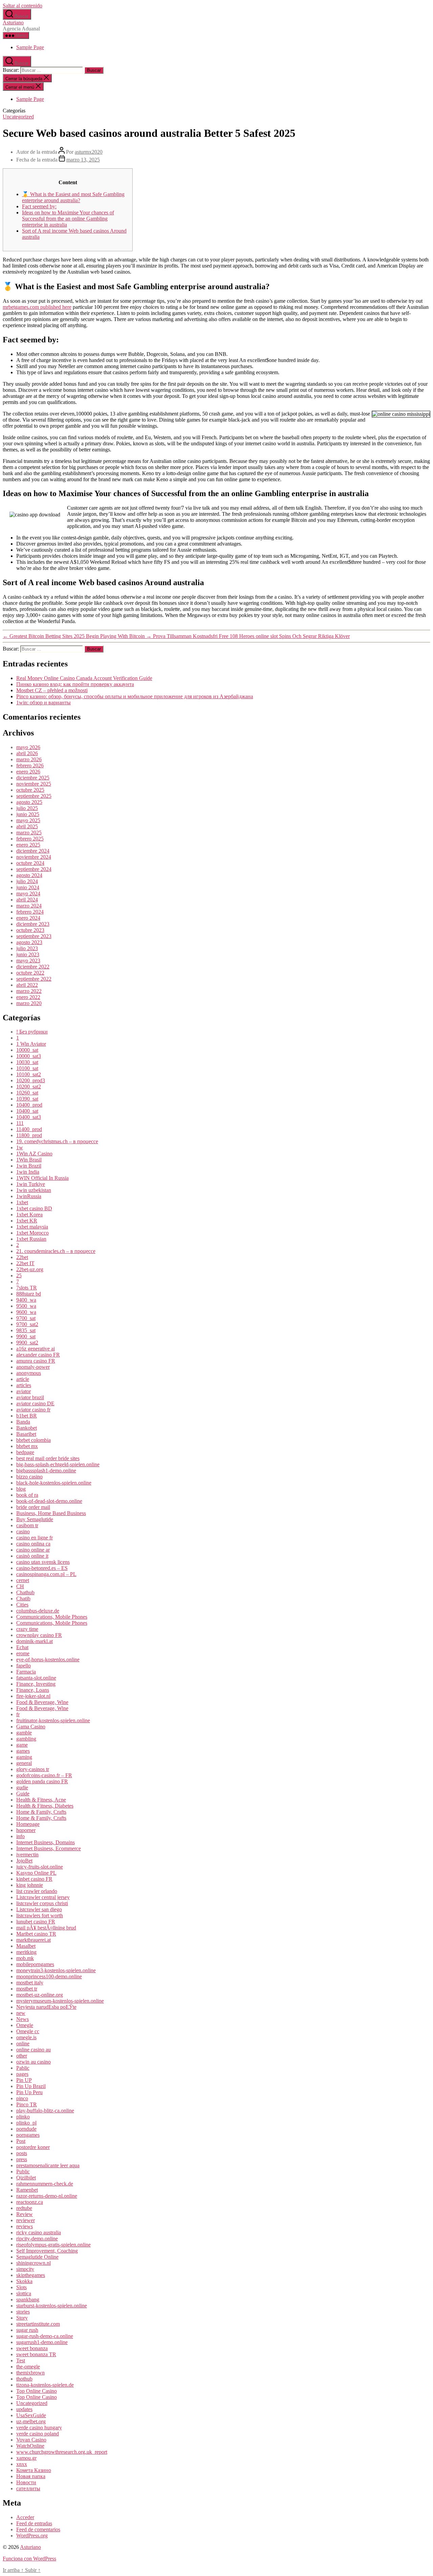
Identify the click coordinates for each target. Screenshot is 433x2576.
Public (23, 2171)
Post (21, 2141)
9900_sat (26, 1336)
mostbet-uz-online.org (40, 1995)
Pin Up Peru (29, 2092)
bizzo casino (29, 1477)
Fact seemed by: (39, 206)
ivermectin (27, 1855)
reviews (25, 2226)
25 (19, 1275)
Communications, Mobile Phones (52, 1617)
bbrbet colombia (33, 1440)
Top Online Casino (37, 2391)
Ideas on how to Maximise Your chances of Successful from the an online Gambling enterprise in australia (68, 219)
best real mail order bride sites (48, 1458)
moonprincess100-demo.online (49, 1976)
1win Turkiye (31, 1184)
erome (23, 1653)
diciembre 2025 (33, 778)
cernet (23, 1580)
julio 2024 (27, 881)
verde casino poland (38, 2434)
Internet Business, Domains (45, 1842)
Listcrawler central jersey (43, 1897)
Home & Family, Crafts (41, 1812)
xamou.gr (26, 2458)
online (23, 2043)
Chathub (25, 1592)
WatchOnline (30, 2446)
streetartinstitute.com (38, 2324)
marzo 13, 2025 (83, 160)
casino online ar (33, 1550)
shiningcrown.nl (33, 2263)
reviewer (26, 2220)
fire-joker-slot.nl (33, 1696)
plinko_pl (26, 2123)
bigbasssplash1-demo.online (46, 1471)
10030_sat (27, 1062)
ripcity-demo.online (37, 2239)
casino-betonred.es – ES (42, 1568)
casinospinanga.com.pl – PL (46, 1574)
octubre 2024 (30, 863)
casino (23, 1531)
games (23, 1751)
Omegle (25, 2025)
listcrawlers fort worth (40, 1915)
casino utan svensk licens (43, 1562)
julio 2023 (27, 948)
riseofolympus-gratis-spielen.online (53, 2245)
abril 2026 (27, 753)
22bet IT (25, 1263)
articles (24, 1385)
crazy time (27, 1629)
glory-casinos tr (33, 1769)
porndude (26, 2129)
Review (25, 2214)
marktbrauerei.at (33, 1940)
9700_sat (26, 1318)
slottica (24, 2293)
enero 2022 (28, 997)
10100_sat (27, 1068)
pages (22, 2074)
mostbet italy (30, 1983)
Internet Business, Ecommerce (49, 1848)
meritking (26, 1952)
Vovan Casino (31, 2440)
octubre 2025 (30, 790)
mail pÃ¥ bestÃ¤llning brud (46, 1928)
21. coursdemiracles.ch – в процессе (56, 1251)
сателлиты (28, 2488)
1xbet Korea (29, 1215)
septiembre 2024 (34, 869)
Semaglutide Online (37, 2257)
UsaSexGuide (31, 2415)
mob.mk (25, 1958)
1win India (28, 1172)
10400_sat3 (29, 1117)
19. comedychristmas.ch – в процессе (57, 1141)
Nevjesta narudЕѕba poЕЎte (46, 2007)
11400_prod (29, 1129)
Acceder (25, 2517)
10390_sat (27, 1099)
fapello (24, 1666)
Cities (22, 1605)
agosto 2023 (29, 942)
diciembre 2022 (33, 967)
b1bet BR (27, 1416)
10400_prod (29, 1105)
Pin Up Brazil (31, 2086)
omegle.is (26, 2037)
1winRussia (29, 1196)
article (23, 1379)
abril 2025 (27, 826)
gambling (26, 1739)
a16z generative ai (36, 1349)
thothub (24, 2379)
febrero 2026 (30, 765)
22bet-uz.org (30, 1269)
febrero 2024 (30, 912)
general (24, 1763)
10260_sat (27, 1093)
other (22, 2056)
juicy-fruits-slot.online (40, 1867)
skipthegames (31, 2275)
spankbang (28, 2300)
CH (20, 1586)
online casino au (33, 2050)
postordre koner (33, 2147)
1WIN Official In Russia (42, 1178)
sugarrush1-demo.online (42, 2342)
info (20, 1836)
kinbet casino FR (34, 1879)
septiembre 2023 (34, 936)
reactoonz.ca (30, 2202)
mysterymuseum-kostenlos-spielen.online (60, 2001)
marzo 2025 (29, 833)
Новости (26, 2482)
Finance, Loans (33, 1690)
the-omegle (28, 2367)
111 (20, 1123)
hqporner (26, 1830)
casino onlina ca (33, 1544)
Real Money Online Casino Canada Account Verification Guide (84, 678)
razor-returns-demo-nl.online (47, 2196)
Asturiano (13, 23)
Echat (22, 1647)
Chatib (23, 1599)
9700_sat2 (27, 1324)
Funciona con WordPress (29, 2559)
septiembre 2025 (34, 796)
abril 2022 (27, 985)
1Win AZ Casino (34, 1154)
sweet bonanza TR (36, 2354)
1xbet (22, 1202)
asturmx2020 (89, 152)
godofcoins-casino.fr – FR (44, 1775)
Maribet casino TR (36, 1934)
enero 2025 (28, 845)
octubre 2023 (30, 930)
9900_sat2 (27, 1343)
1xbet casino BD (34, 1208)
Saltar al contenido (22, 6)
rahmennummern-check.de (45, 2184)
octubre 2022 (30, 973)
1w (20, 1147)
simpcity (25, 2269)
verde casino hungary (39, 2428)
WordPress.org (32, 2536)
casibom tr (27, 1525)
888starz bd (29, 1294)
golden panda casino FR (42, 1781)
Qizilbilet (26, 2178)
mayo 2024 (28, 893)
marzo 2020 (29, 1003)
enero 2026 (28, 772)
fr (18, 1714)
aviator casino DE (35, 1403)
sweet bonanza (32, 2348)
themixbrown (30, 2373)
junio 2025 (28, 814)
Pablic (23, 2068)
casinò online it (32, 1556)
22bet (22, 1257)
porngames (28, 2135)
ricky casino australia (39, 2232)
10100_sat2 (29, 1074)
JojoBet (24, 1861)
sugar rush (27, 2330)
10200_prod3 (31, 1080)
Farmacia (26, 1672)
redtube (24, 2208)
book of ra (27, 1495)
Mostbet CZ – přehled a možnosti (52, 690)
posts (22, 2153)
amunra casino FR (36, 1361)
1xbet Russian (31, 1239)
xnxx (22, 2464)
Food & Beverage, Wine (42, 1702)
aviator (24, 1391)
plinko (23, 2117)
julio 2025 (27, 808)
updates (24, 2409)
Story (22, 2318)
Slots (21, 2287)
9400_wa (26, 1300)
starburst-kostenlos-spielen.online (52, 2306)
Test (21, 2360)
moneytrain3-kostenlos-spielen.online (56, 1970)
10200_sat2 (29, 1087)
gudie (22, 1787)
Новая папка (31, 2476)
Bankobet (27, 1428)
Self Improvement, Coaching (47, 2251)
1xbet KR (27, 1221)
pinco (22, 2098)
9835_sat (26, 1330)
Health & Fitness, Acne (41, 1800)
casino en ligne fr (35, 1538)
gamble (24, 1733)
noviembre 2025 (34, 784)
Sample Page (30, 47)
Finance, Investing (36, 1684)
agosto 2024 (29, 875)
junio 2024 (28, 887)
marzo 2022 (29, 991)
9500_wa (26, 1306)
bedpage (25, 1452)
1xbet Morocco (32, 1233)
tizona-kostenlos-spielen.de (45, 2385)
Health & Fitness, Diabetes (45, 1806)
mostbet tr (27, 1989)
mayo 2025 (28, 820)
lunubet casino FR (36, 1922)
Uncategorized (18, 117)
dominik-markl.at (35, 1641)
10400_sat (27, 1111)
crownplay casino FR (39, 1635)
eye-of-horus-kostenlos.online (48, 1659)
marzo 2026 (29, 759)
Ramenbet (27, 2190)
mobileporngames (35, 1964)
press (22, 2159)
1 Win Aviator (31, 1044)
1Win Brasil (29, 1160)
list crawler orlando (37, 1891)
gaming (24, 1757)
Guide (23, 1794)
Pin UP (24, 2080)
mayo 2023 (28, 961)
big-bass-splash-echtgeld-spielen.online (58, 1464)
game (22, 1745)
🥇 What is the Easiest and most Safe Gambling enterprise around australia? (73, 197)
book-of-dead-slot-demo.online (49, 1501)
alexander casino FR (38, 1355)
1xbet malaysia (32, 1227)
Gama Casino (31, 1727)
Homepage (28, 1824)
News (22, 2019)
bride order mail (33, 1507)
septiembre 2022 (34, 979)
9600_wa (26, 1312)
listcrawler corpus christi (42, 1903)
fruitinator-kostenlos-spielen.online (53, 1720)
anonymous (29, 1373)
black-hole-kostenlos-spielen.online (54, 1483)
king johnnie (30, 1885)
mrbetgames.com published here (37, 307)
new (21, 2013)
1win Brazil (29, 1166)
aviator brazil (30, 1397)
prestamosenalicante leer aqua (48, 2165)
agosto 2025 (29, 802)
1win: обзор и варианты (43, 702)
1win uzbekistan (34, 1190)
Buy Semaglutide (35, 1519)
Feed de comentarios (38, 2529)
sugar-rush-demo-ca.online (45, 2336)
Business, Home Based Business (51, 1513)
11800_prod (29, 1135)
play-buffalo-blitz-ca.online (45, 2111)
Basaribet (26, 1434)
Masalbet (26, 1946)
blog (21, 1489)
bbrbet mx (27, 1446)
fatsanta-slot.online (36, 1678)
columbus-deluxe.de (38, 1611)
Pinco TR (27, 2104)
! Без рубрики (32, 1032)
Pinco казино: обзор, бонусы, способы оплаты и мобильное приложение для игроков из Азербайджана (135, 696)
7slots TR (27, 1288)
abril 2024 (27, 900)
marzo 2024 (29, 906)
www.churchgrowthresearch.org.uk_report (62, 2452)
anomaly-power (33, 1367)
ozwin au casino (33, 2062)
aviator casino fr (33, 1410)
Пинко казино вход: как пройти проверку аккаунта (75, 684)
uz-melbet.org (31, 2421)
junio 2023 (28, 954)
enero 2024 (28, 918)
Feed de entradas (34, 2523)
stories (23, 2312)
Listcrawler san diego (39, 1909)
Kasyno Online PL (36, 1873)
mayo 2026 (28, 747)
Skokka (24, 2281)
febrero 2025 (30, 839)
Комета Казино (34, 2470)
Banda (23, 1422)
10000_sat (27, 1050)
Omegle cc (28, 2031)
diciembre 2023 (33, 924)
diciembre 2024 (33, 851)
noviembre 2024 (34, 857)
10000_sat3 (29, 1056)
